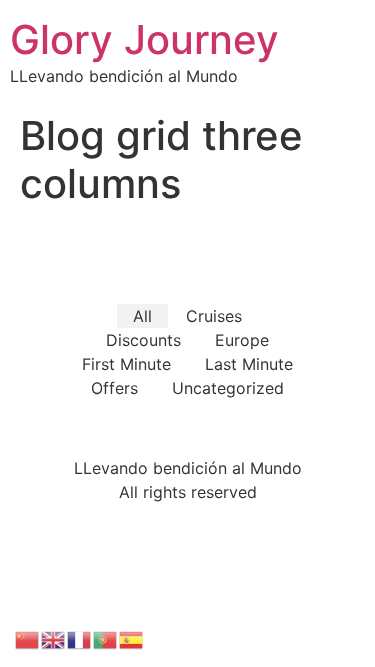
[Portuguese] (106, 638)
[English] (54, 638)
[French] (80, 638)
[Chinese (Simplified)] (28, 638)
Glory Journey (144, 39)
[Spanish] (132, 638)
